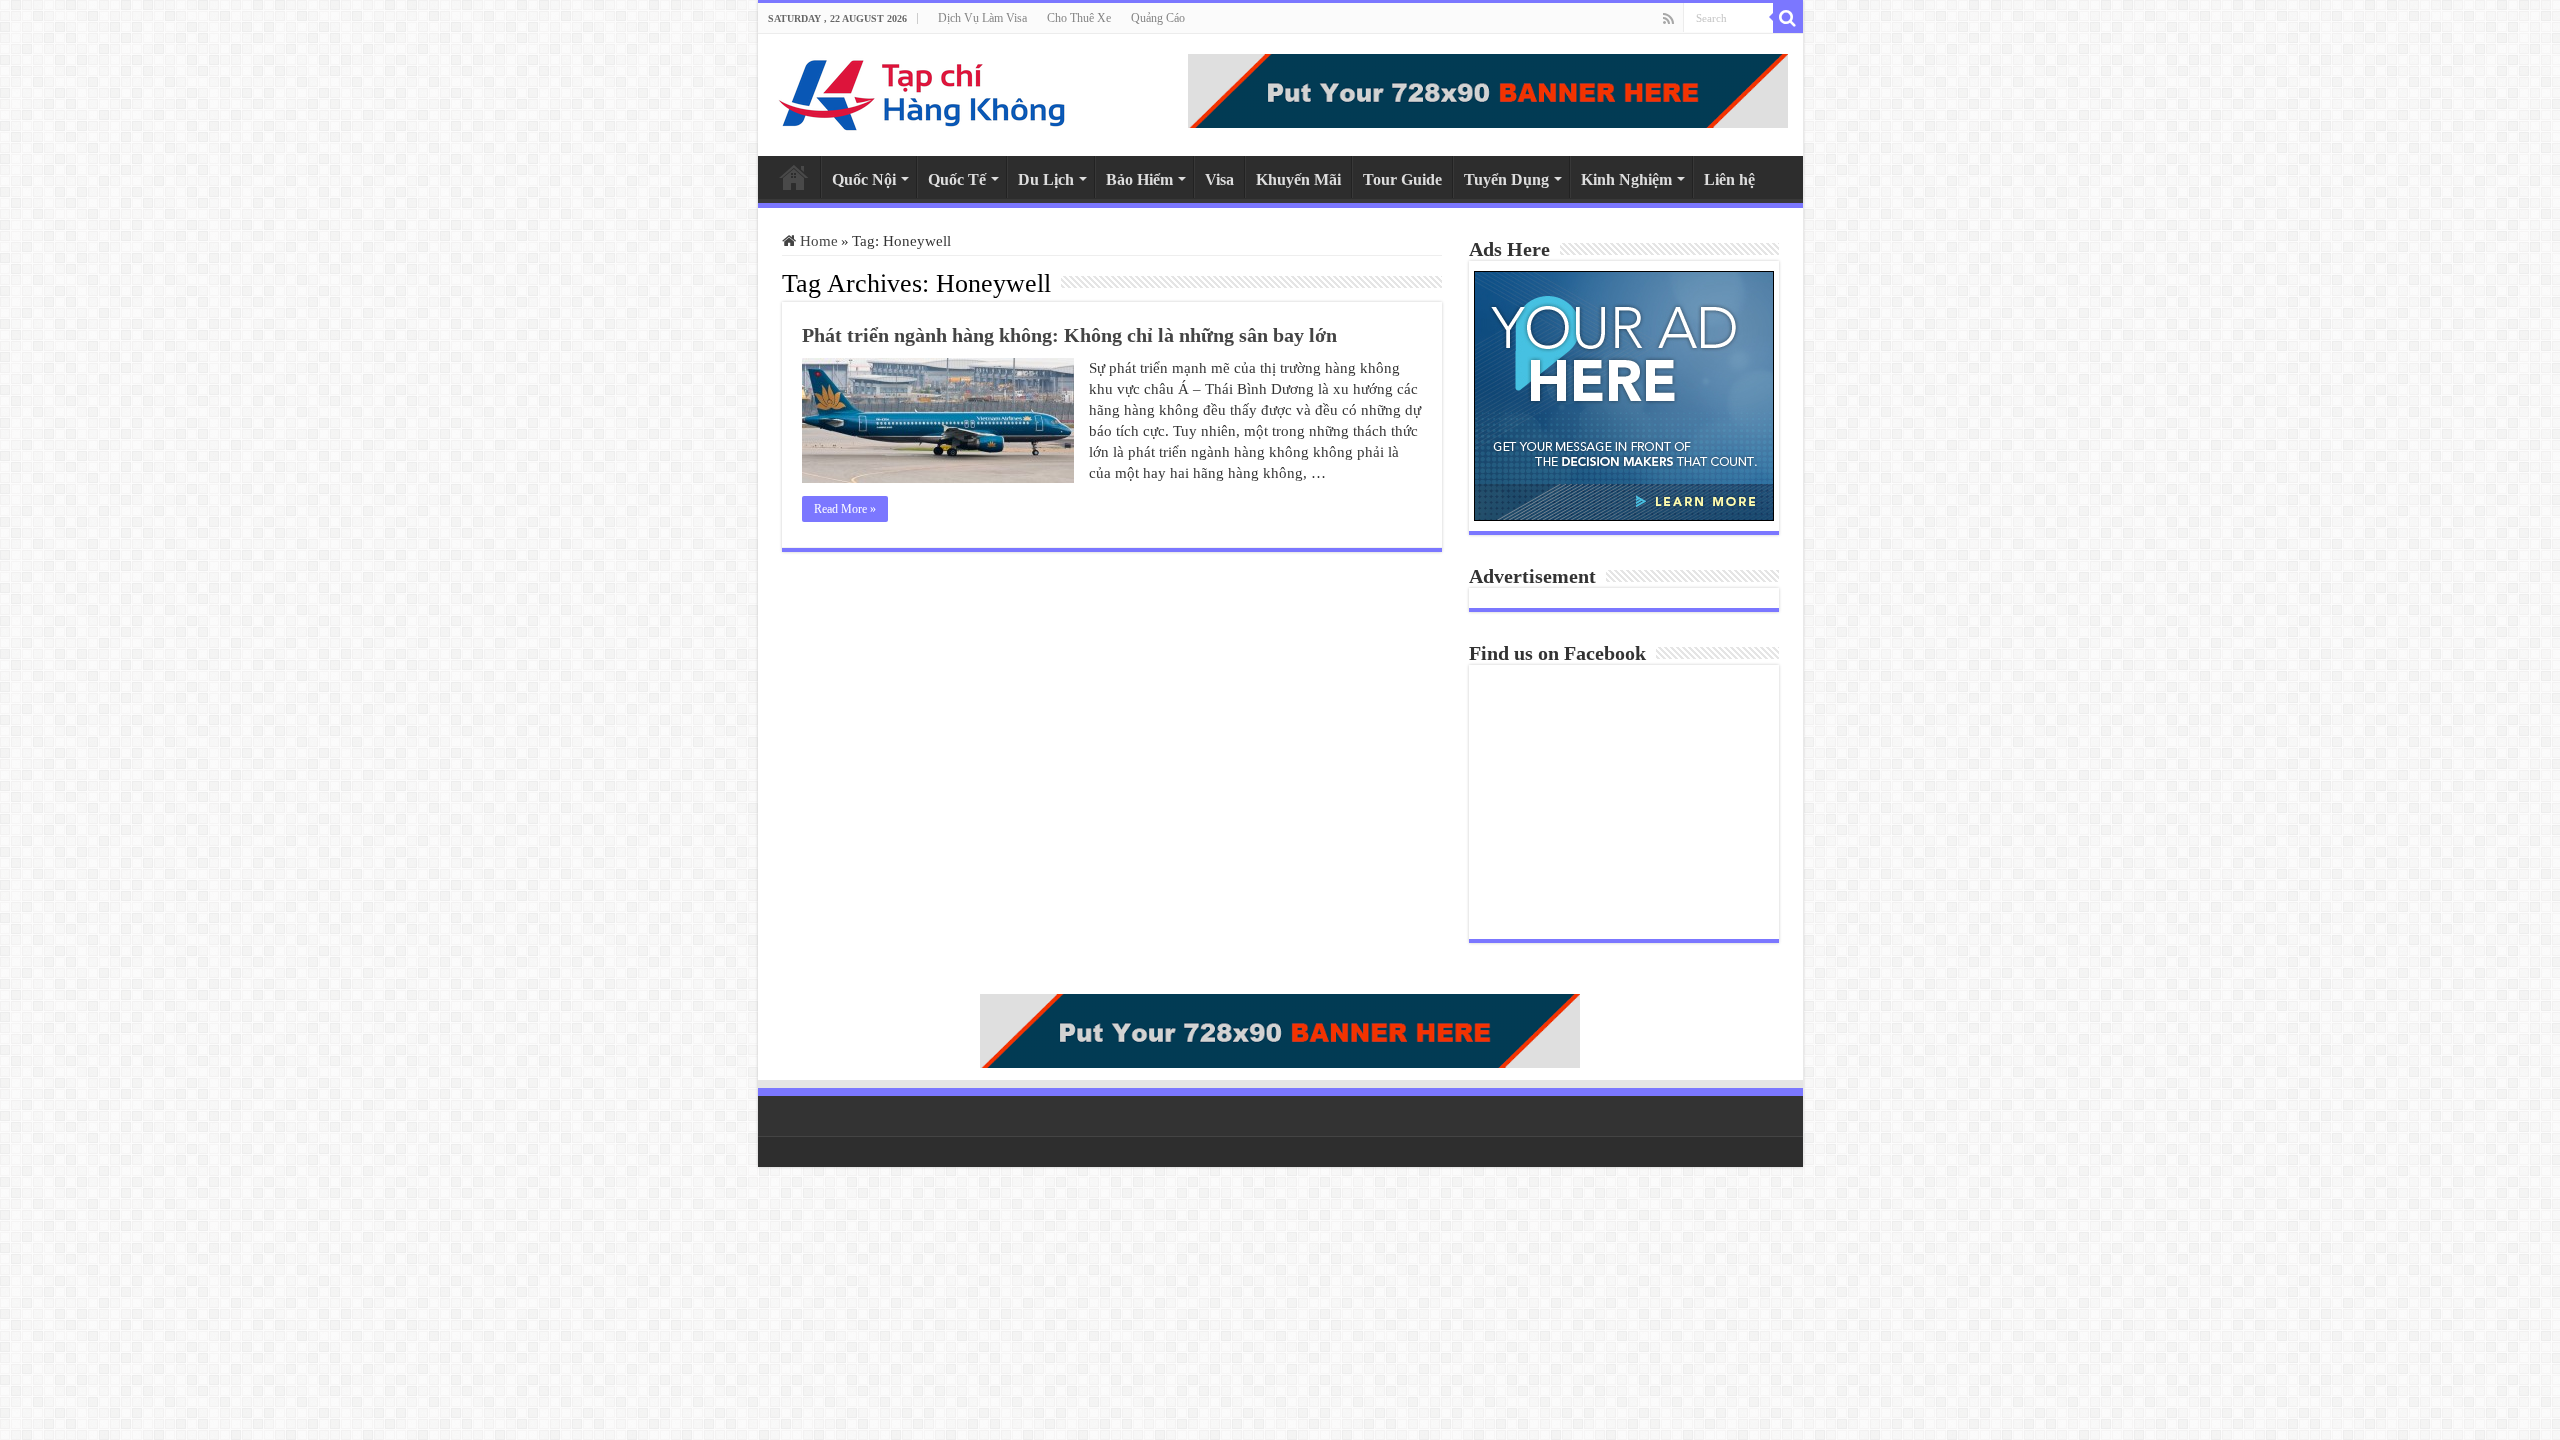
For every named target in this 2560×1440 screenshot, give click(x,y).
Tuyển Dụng (1506, 179)
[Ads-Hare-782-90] (1488, 89)
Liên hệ (1729, 179)
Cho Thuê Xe (1079, 18)
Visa (1219, 179)
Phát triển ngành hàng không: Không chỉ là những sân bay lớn (1069, 335)
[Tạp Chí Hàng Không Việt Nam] (923, 90)
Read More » (845, 509)
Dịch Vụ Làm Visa (982, 18)
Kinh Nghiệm (1626, 179)
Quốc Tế (957, 179)
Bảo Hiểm (1139, 179)
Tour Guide (1402, 179)
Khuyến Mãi (1298, 179)
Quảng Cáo (1158, 18)
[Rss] (1668, 19)
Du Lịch (1046, 179)
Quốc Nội (864, 179)
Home (794, 177)
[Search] (1788, 18)
